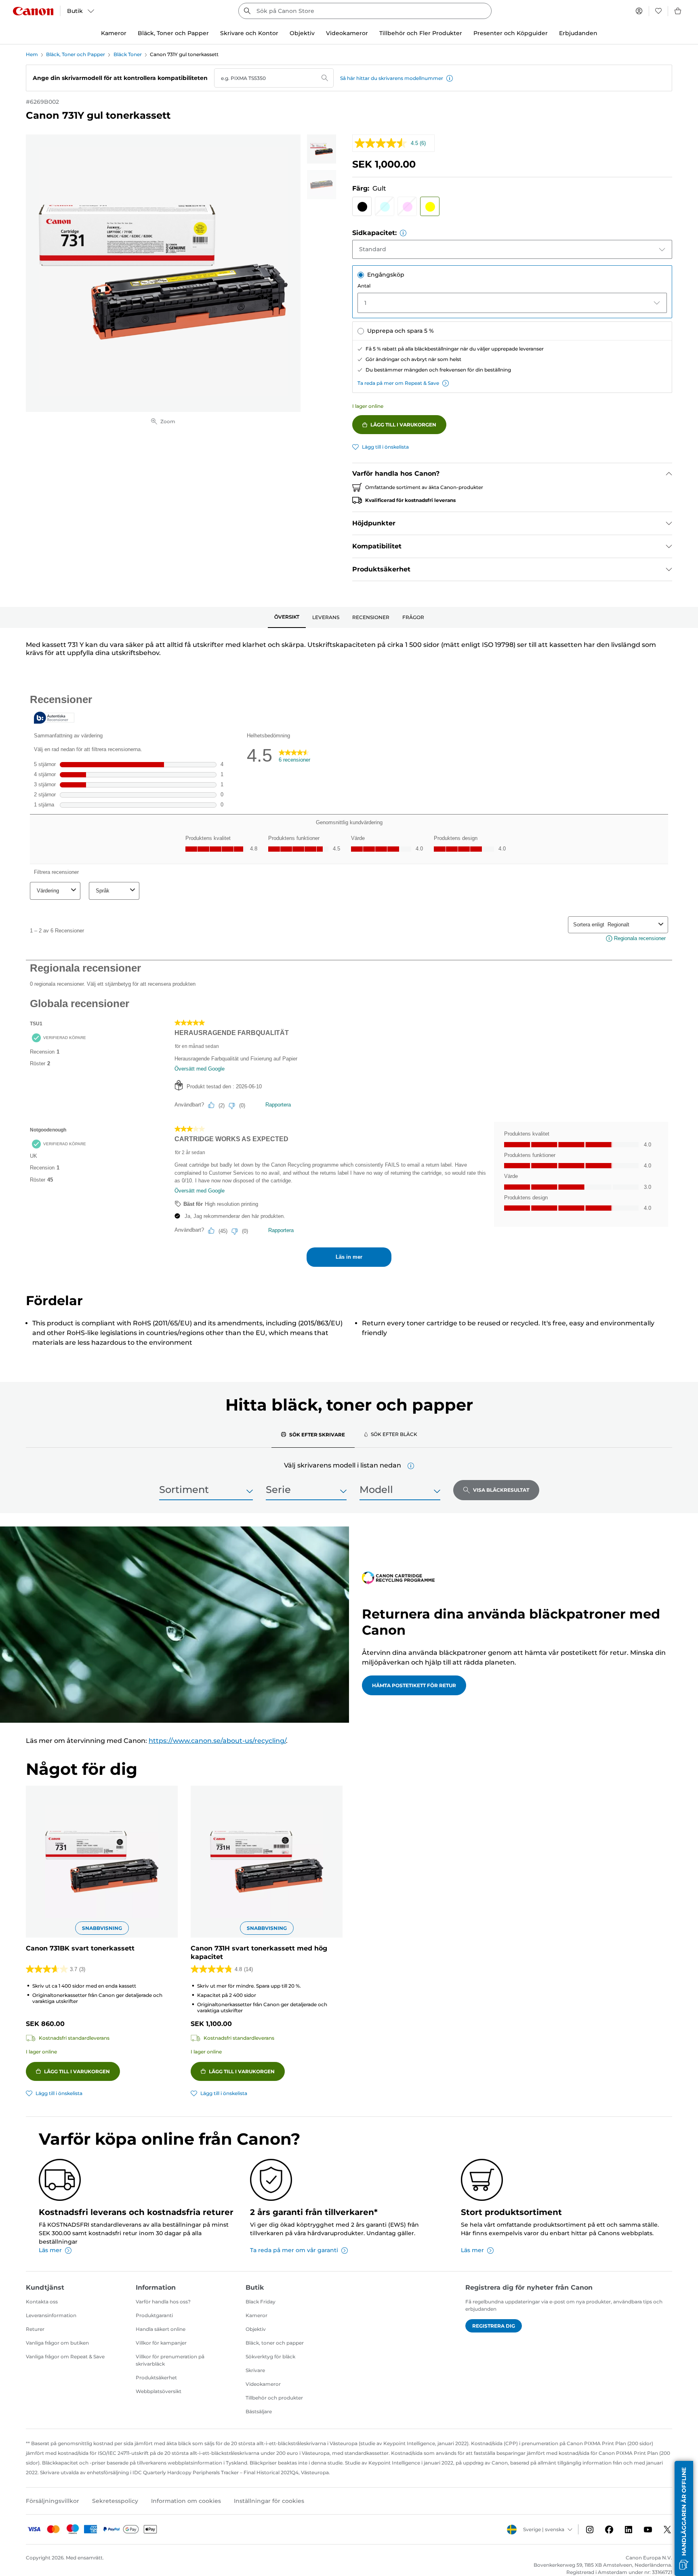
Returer (35, 2329)
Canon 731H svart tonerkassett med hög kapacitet (259, 1952)
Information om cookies (186, 2501)
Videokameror (263, 2384)
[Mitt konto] (639, 11)
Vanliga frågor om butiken (57, 2343)
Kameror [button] (114, 33)
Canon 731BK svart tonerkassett (80, 1948)
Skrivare (255, 2370)
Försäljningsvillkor (53, 2501)
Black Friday (261, 2302)
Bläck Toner (128, 54)
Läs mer (50, 2250)
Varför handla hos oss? (163, 2302)
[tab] (287, 617)
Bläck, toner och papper (275, 2343)
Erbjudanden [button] (578, 33)
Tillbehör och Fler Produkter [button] (421, 33)
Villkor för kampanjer (161, 2343)
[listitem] (322, 149)
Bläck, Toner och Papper (76, 54)
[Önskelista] (658, 11)
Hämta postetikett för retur (414, 1685)
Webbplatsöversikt (159, 2391)
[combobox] (365, 11)
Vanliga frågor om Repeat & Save (65, 2357)
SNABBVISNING (102, 1928)
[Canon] (33, 11)
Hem (32, 54)
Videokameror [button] (347, 33)
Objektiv (256, 2329)
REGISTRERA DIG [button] (494, 2326)
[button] (450, 78)
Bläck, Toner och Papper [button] (173, 33)
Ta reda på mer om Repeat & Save (398, 383)
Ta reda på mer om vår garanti (294, 2250)
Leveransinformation (51, 2315)
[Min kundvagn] (678, 11)
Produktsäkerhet (156, 2378)
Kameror (256, 2315)
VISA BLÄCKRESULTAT (501, 1490)
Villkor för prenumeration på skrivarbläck (170, 2360)
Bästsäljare (259, 2411)
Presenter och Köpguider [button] (511, 33)
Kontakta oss (42, 2302)
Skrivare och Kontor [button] (249, 33)
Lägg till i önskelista (385, 447)
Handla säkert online (161, 2329)
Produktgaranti (154, 2315)
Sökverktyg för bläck (270, 2357)
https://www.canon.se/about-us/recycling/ (217, 1741)
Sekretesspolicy (115, 2501)
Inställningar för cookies (269, 2501)
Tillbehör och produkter (274, 2398)
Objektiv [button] (302, 33)
